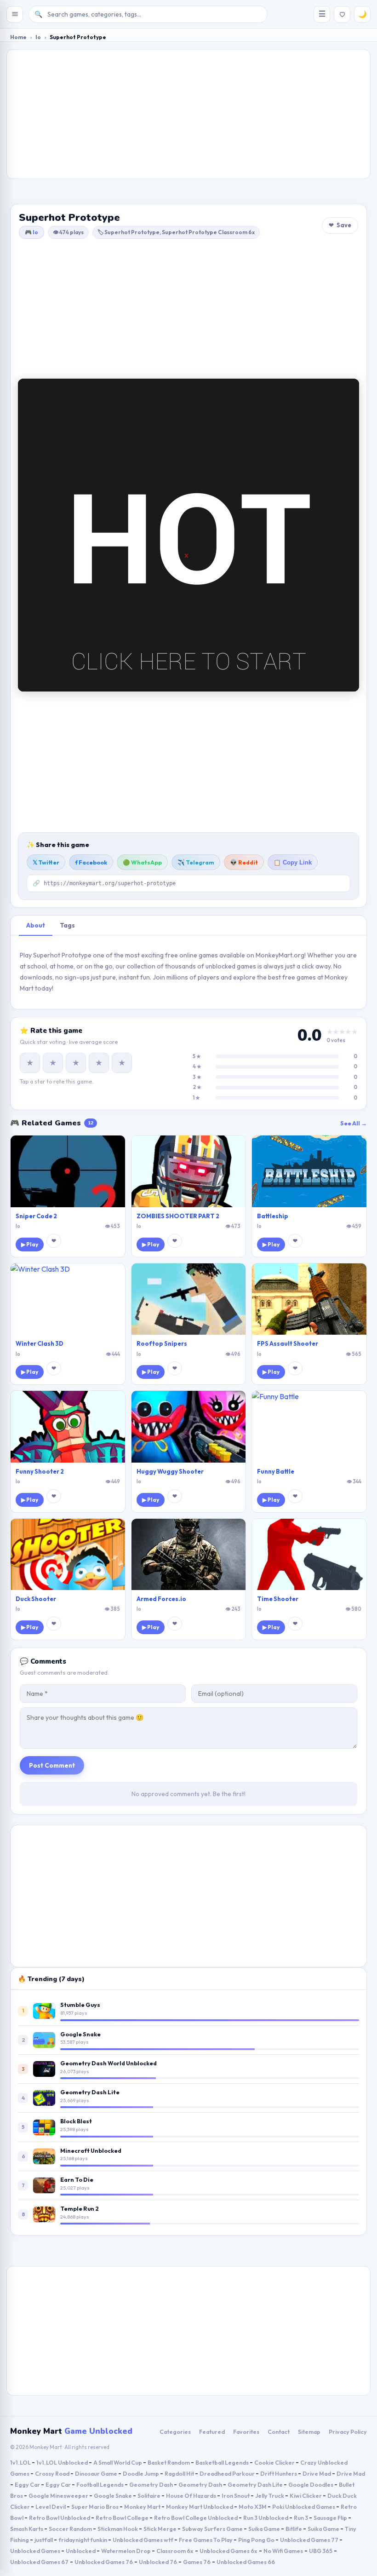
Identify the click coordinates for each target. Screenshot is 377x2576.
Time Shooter (278, 1599)
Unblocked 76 (158, 2562)
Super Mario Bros (95, 2507)
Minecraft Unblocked (91, 2150)
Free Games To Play (206, 2540)
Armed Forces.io (161, 1599)
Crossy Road (53, 2473)
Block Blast (76, 2121)
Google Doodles (311, 2484)
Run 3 (301, 2518)
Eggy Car (28, 2484)
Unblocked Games (36, 2551)
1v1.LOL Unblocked (63, 2462)
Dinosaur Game (97, 2473)
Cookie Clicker (275, 2462)
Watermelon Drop (126, 2551)
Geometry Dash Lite (90, 2092)
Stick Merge (160, 2529)
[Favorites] (342, 14)
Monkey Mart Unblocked (200, 2507)
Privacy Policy (348, 2432)
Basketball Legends (223, 2462)
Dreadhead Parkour (228, 2473)
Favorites (246, 2432)
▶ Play (30, 1244)
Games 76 (197, 2562)
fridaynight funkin (83, 2540)
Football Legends (100, 2484)
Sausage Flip (331, 2518)
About (36, 925)
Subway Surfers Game (213, 2529)
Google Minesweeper (59, 2495)
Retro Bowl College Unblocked (196, 2518)
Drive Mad (317, 2473)
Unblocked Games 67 (39, 2562)
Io (38, 37)
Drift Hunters (279, 2473)
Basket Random (169, 2462)
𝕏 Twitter (46, 862)
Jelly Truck (270, 2495)
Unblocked (81, 2551)
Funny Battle (276, 1471)
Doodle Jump (141, 2473)
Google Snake (80, 2034)
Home (18, 37)
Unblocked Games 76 (104, 2562)
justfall (44, 2540)
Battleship (273, 1216)
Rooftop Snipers (162, 1343)
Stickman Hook (118, 2529)
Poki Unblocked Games (304, 2507)
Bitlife (294, 2529)
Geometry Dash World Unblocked (109, 2063)
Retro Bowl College (123, 2518)
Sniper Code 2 (36, 1216)
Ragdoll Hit (180, 2473)
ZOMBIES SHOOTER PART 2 (178, 1216)
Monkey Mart (143, 2507)
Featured (212, 2432)
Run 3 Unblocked (266, 2518)
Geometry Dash (151, 2484)
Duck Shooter (36, 1599)
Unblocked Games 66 (246, 2562)
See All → (354, 1123)
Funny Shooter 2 (40, 1471)
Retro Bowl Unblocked (60, 2518)
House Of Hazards (191, 2495)
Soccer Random (71, 2529)
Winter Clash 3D (40, 1343)
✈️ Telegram (196, 862)
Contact (279, 2432)
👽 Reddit (244, 862)
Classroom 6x (175, 2551)
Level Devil (51, 2507)
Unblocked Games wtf (143, 2540)
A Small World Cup (118, 2462)
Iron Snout (236, 2495)
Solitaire (149, 2495)
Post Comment (52, 1765)
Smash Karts (27, 2529)
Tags (67, 925)
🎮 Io (31, 232)
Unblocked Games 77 (310, 2540)
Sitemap (309, 2432)
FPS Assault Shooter (288, 1343)
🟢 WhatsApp (142, 862)
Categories (175, 2432)
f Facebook (91, 862)
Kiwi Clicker (306, 2495)
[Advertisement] (188, 114)
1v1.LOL (21, 2462)
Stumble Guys (80, 2005)
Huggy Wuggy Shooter (170, 1471)
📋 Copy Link (293, 863)
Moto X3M (253, 2507)
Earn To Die (77, 2179)
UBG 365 (321, 2551)
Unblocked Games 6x (228, 2551)
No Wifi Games (283, 2551)
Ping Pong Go (257, 2540)
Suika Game (265, 2529)
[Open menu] (15, 14)
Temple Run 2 (80, 2208)
